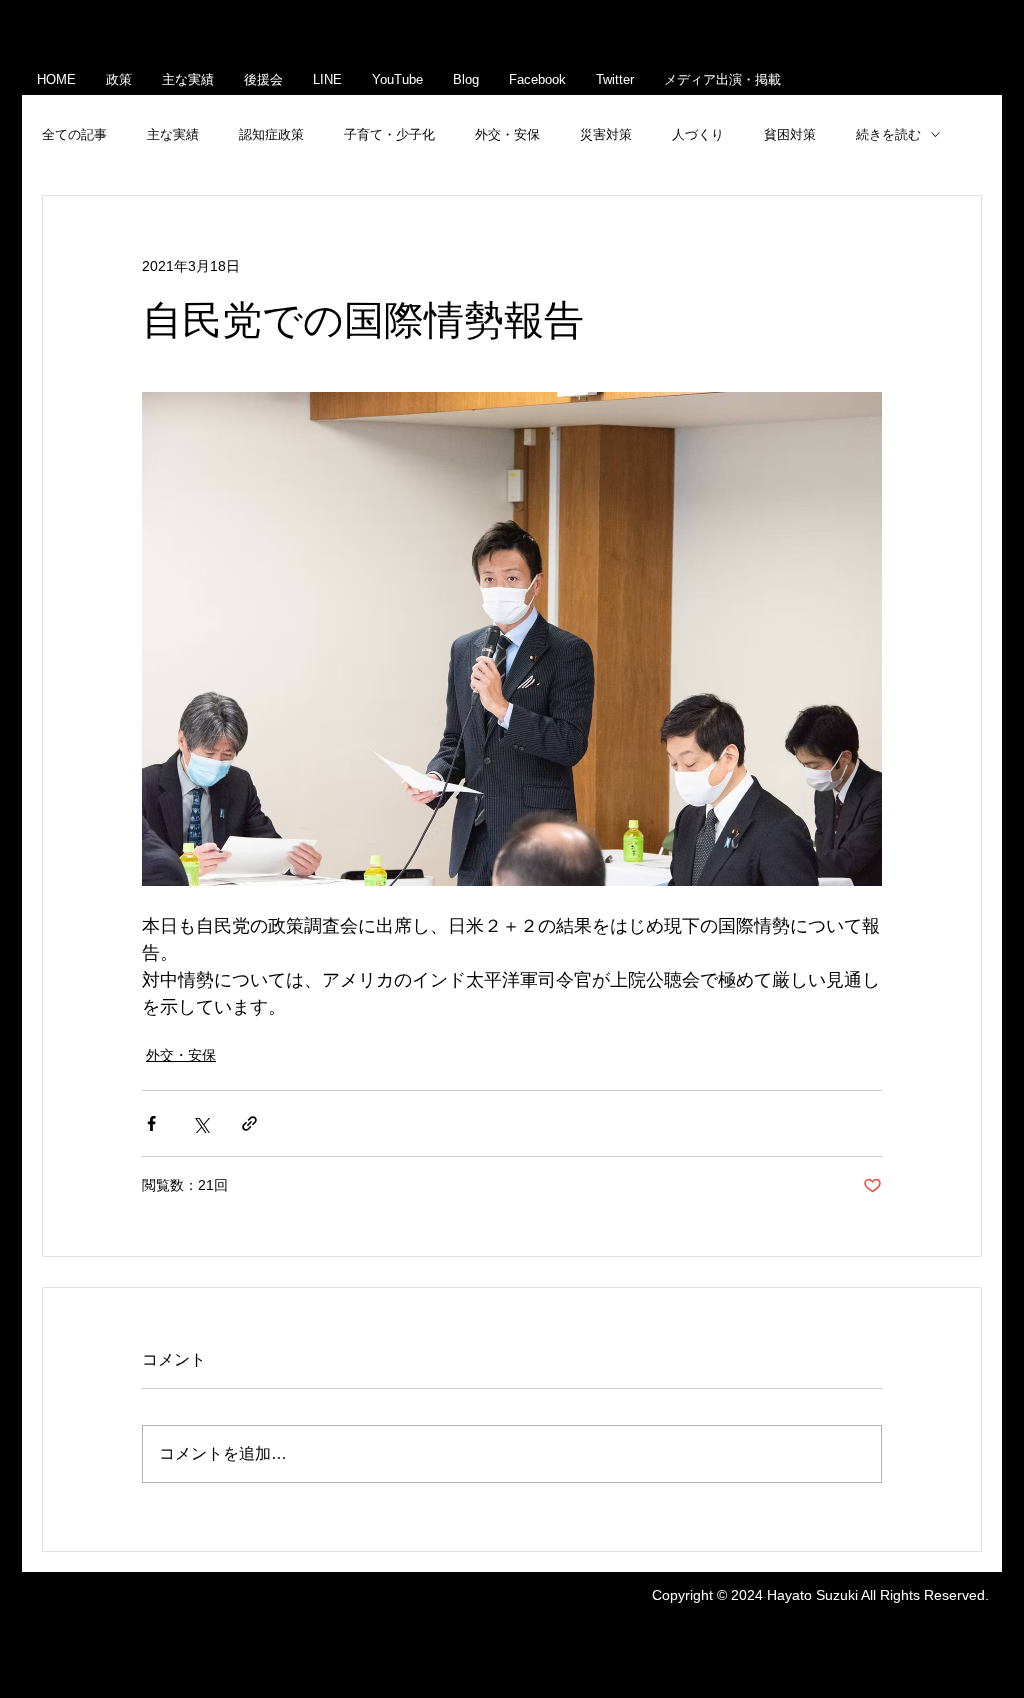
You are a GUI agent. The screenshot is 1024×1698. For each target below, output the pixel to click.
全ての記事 (74, 134)
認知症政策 (271, 134)
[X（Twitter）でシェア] (200, 1123)
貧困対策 (790, 134)
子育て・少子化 (389, 134)
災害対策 (606, 134)
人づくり (698, 134)
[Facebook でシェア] (151, 1123)
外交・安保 (507, 134)
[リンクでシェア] (249, 1123)
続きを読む (888, 134)
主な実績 (173, 134)
